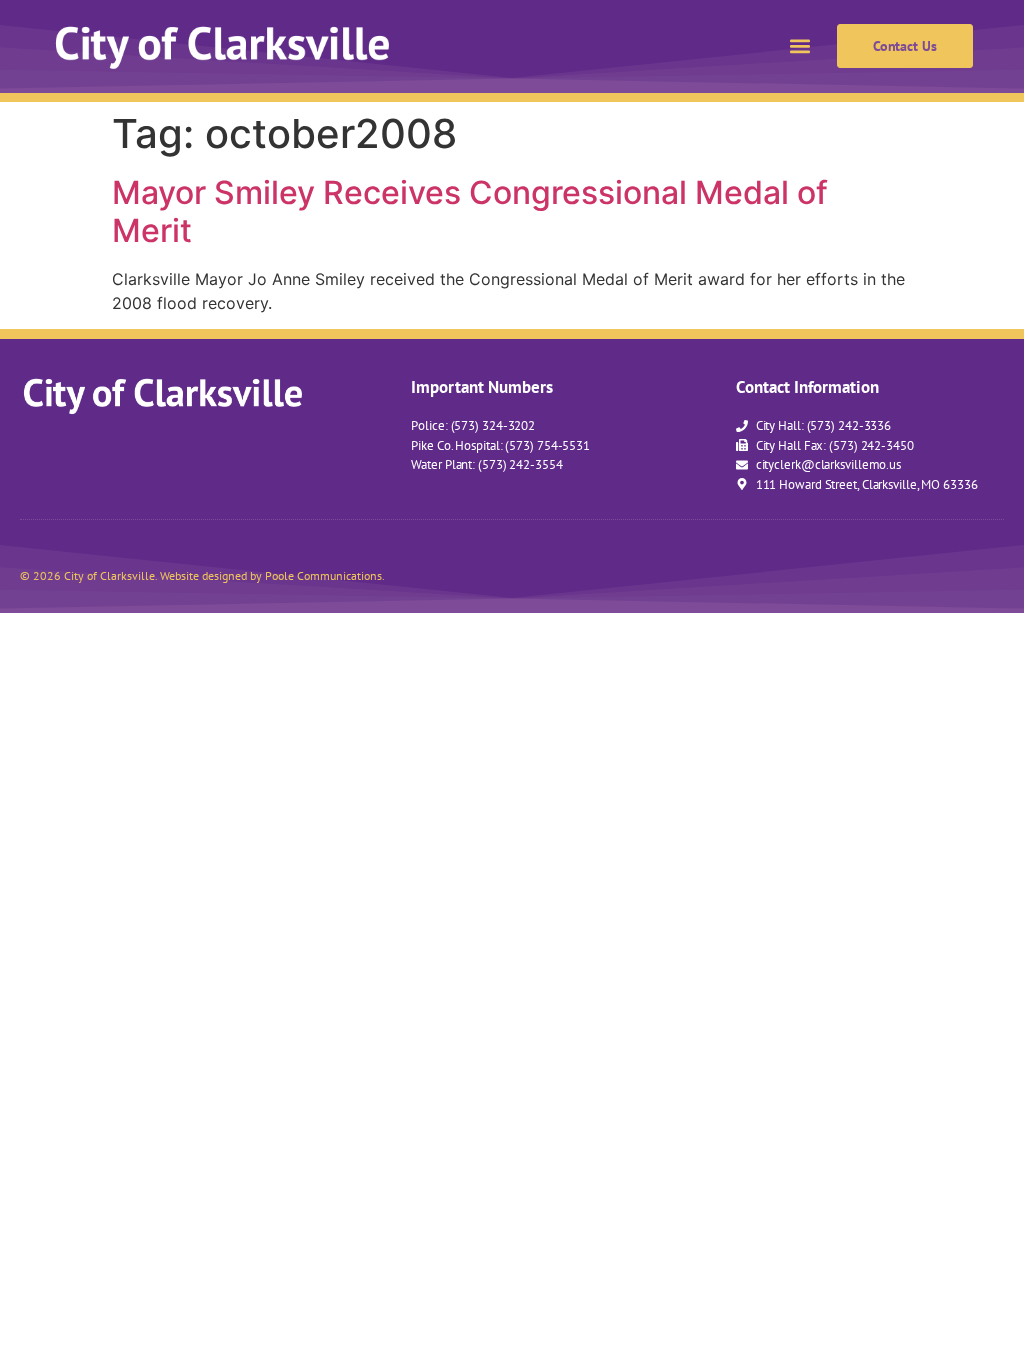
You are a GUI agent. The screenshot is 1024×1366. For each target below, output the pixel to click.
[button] (800, 46)
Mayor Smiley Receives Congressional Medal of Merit (470, 211)
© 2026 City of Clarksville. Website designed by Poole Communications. (202, 575)
